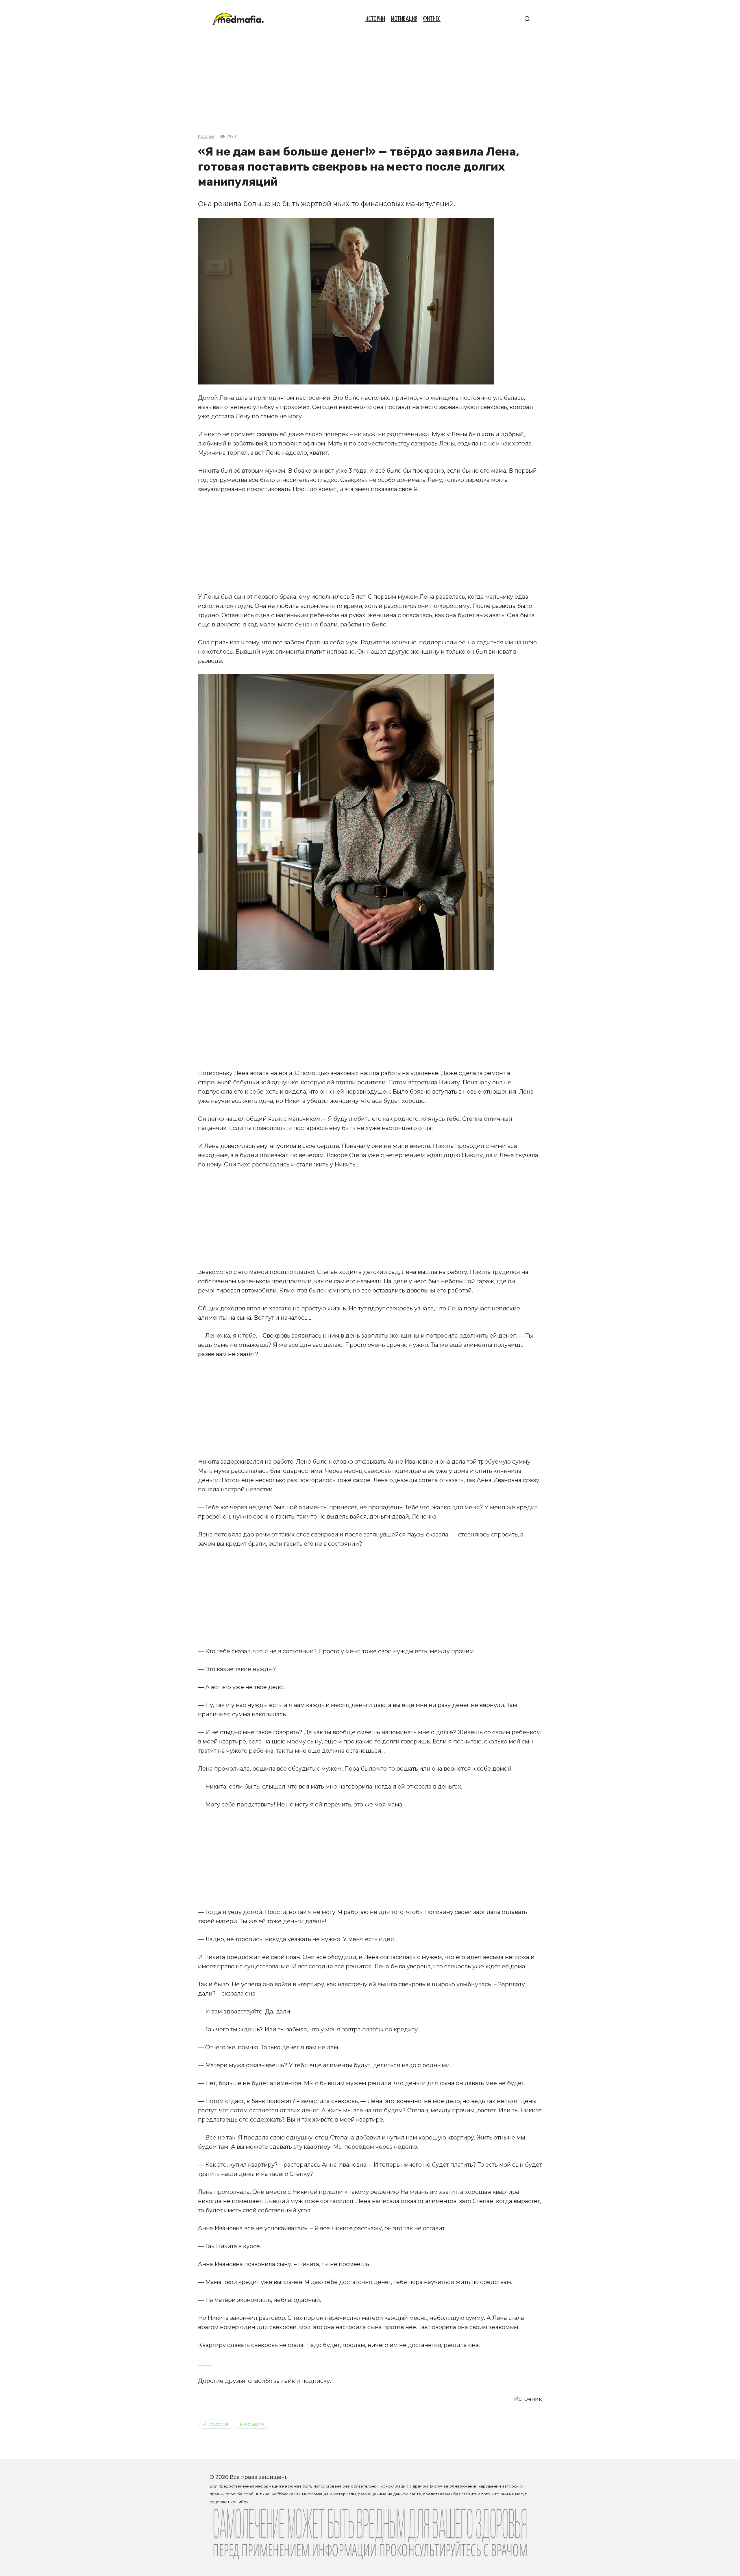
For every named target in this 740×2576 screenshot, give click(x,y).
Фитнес (432, 19)
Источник (528, 2399)
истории (218, 2424)
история (254, 2424)
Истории (375, 19)
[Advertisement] (370, 82)
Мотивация (404, 19)
